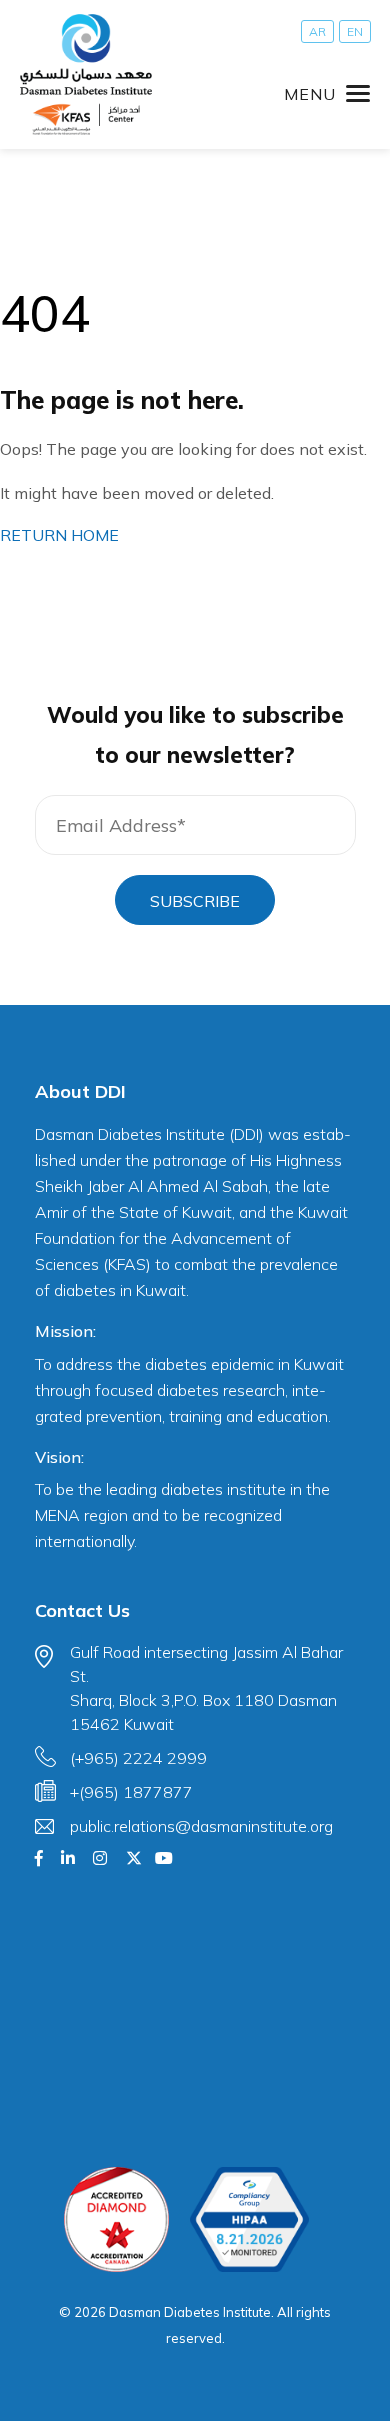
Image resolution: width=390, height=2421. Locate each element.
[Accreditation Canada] (116, 2219)
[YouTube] (164, 1858)
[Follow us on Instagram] (100, 1858)
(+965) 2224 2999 (138, 1758)
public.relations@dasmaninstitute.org (201, 1826)
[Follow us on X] (134, 1858)
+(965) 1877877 (131, 1792)
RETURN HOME (59, 535)
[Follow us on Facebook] (39, 1858)
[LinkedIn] (68, 1858)
